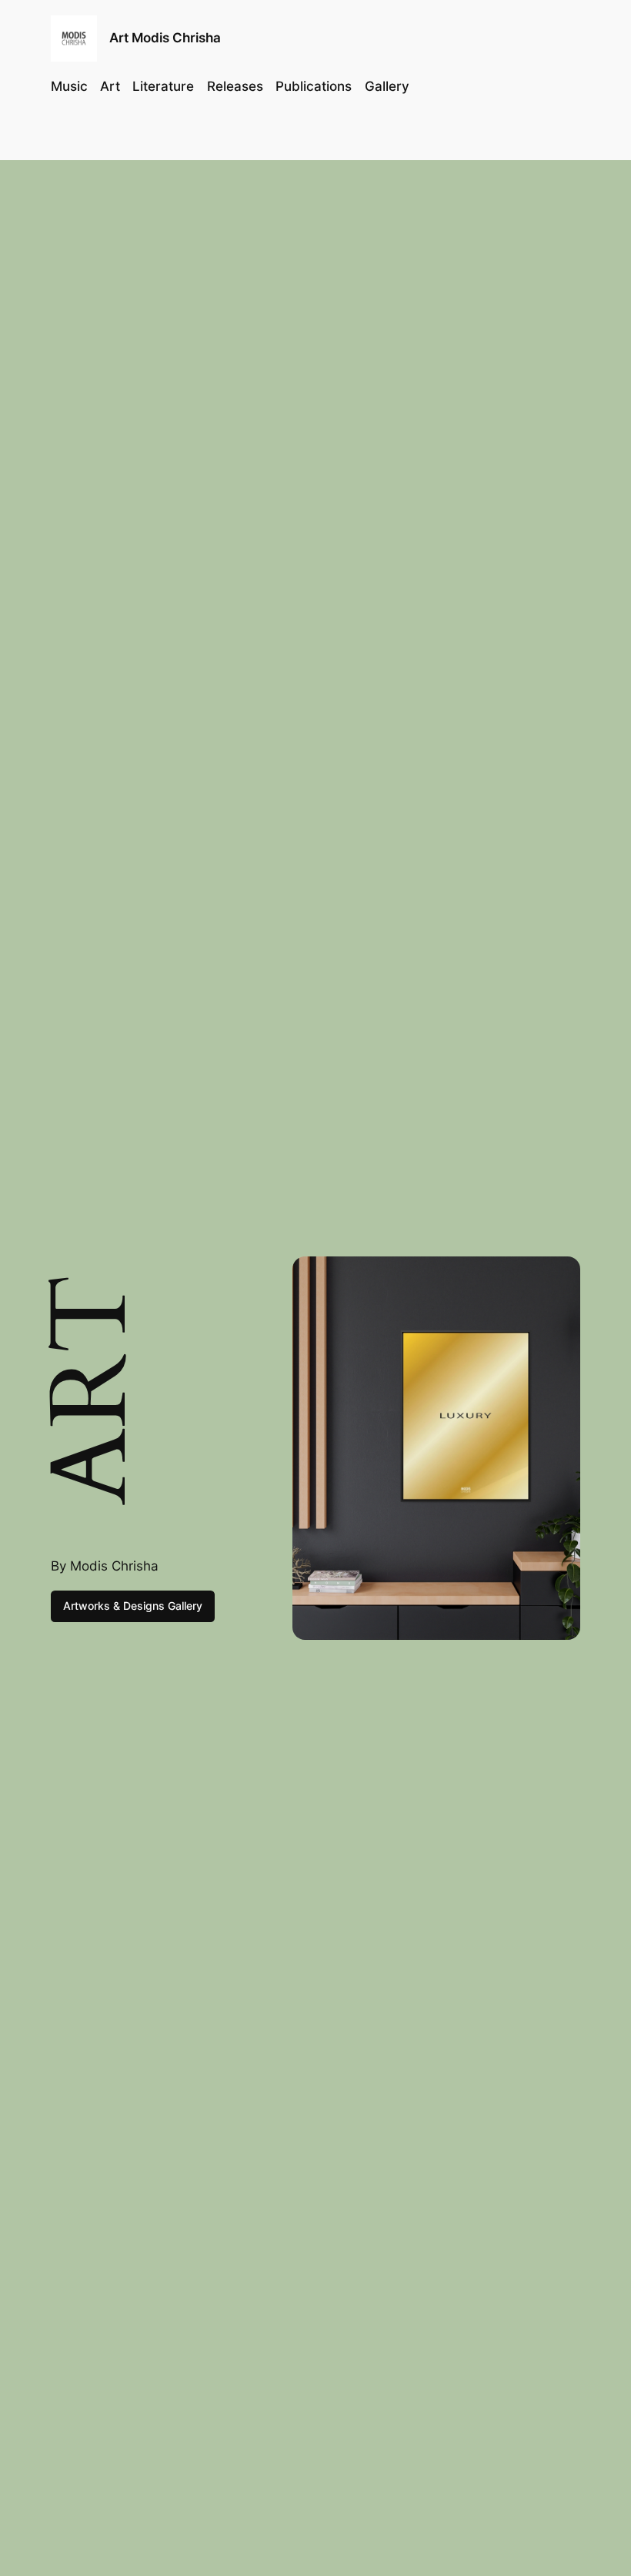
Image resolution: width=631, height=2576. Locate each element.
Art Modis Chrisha (165, 38)
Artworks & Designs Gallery (133, 1606)
